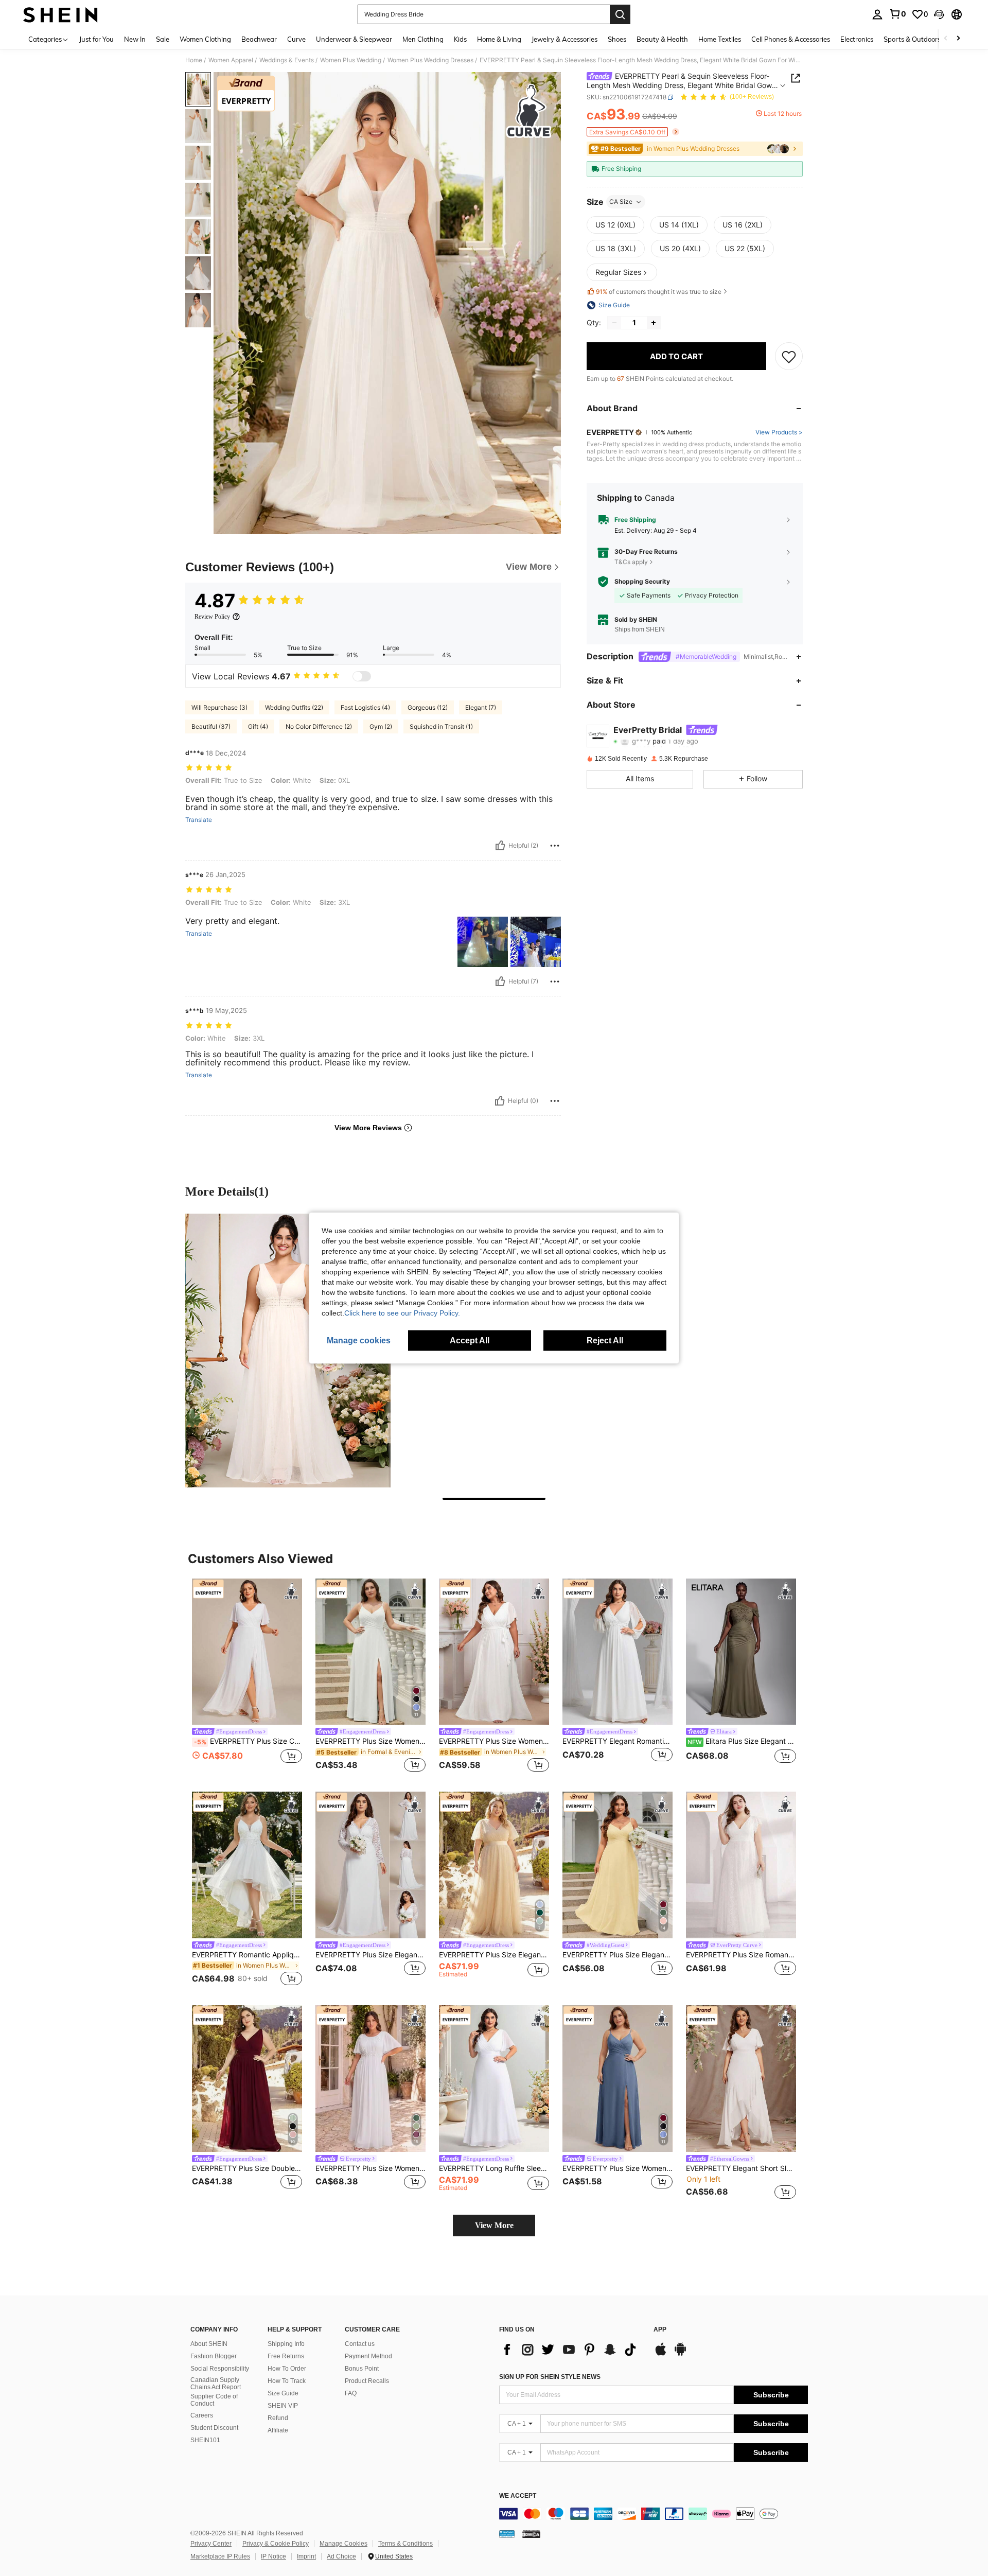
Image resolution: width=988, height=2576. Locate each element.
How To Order (287, 2369)
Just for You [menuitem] (96, 39)
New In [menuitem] (135, 39)
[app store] (661, 2354)
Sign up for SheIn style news (550, 2377)
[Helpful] (500, 846)
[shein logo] (60, 14)
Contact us (360, 2344)
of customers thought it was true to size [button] (659, 292)
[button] (939, 14)
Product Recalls (367, 2381)
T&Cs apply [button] (631, 562)
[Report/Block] (555, 846)
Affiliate (278, 2430)
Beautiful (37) (211, 726)
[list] (571, 2350)
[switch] (362, 676)
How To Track (287, 2381)
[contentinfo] (654, 2514)
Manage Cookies (343, 2544)
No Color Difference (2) (319, 726)
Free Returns (286, 2356)
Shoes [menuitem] (617, 39)
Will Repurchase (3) (219, 707)
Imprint (306, 2556)
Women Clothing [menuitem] (205, 39)
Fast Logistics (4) (365, 707)
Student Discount (214, 2428)
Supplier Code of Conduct (214, 2400)
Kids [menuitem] (460, 39)
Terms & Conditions (405, 2544)
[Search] (620, 14)
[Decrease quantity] (614, 323)
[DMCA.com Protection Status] (531, 2534)
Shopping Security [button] (642, 582)
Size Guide (283, 2393)
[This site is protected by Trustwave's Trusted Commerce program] (507, 2534)
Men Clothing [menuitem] (423, 39)
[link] (897, 14)
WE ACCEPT (518, 2496)
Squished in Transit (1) (441, 726)
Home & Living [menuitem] (499, 39)
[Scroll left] (946, 39)
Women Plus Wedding (351, 60)
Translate (199, 820)
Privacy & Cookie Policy (276, 2544)
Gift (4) (258, 726)
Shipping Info (286, 2344)
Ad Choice (341, 2556)
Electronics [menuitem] (857, 39)
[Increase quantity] (654, 323)
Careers (202, 2415)
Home (194, 60)
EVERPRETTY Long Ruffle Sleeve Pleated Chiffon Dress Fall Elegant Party (494, 2168)
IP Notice (274, 2556)
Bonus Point (362, 2369)
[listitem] (247, 1677)
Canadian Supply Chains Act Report (216, 2384)
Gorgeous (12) (428, 707)
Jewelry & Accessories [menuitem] (564, 39)
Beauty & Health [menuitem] (662, 39)
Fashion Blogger (214, 2356)
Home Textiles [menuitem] (720, 39)
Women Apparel (231, 60)
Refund (278, 2418)
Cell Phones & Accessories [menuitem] (791, 39)
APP (660, 2330)
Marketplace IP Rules (220, 2556)
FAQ (351, 2393)
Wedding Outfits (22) (294, 707)
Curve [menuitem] (296, 39)
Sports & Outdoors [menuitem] (912, 39)
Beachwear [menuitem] (259, 39)
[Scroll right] (958, 39)
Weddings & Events (287, 60)
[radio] (615, 225)
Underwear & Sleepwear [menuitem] (354, 39)
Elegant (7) (481, 707)
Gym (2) (381, 726)
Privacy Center (211, 2544)
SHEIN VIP (283, 2406)
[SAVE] (789, 356)
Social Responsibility (220, 2369)
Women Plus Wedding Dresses (430, 60)
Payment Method (368, 2356)
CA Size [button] (621, 201)
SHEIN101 (205, 2440)
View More (494, 2225)
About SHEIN (209, 2344)
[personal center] (877, 14)
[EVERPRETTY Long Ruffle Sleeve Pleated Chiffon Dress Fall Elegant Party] (494, 2079)
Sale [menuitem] (163, 39)
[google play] (680, 2354)
